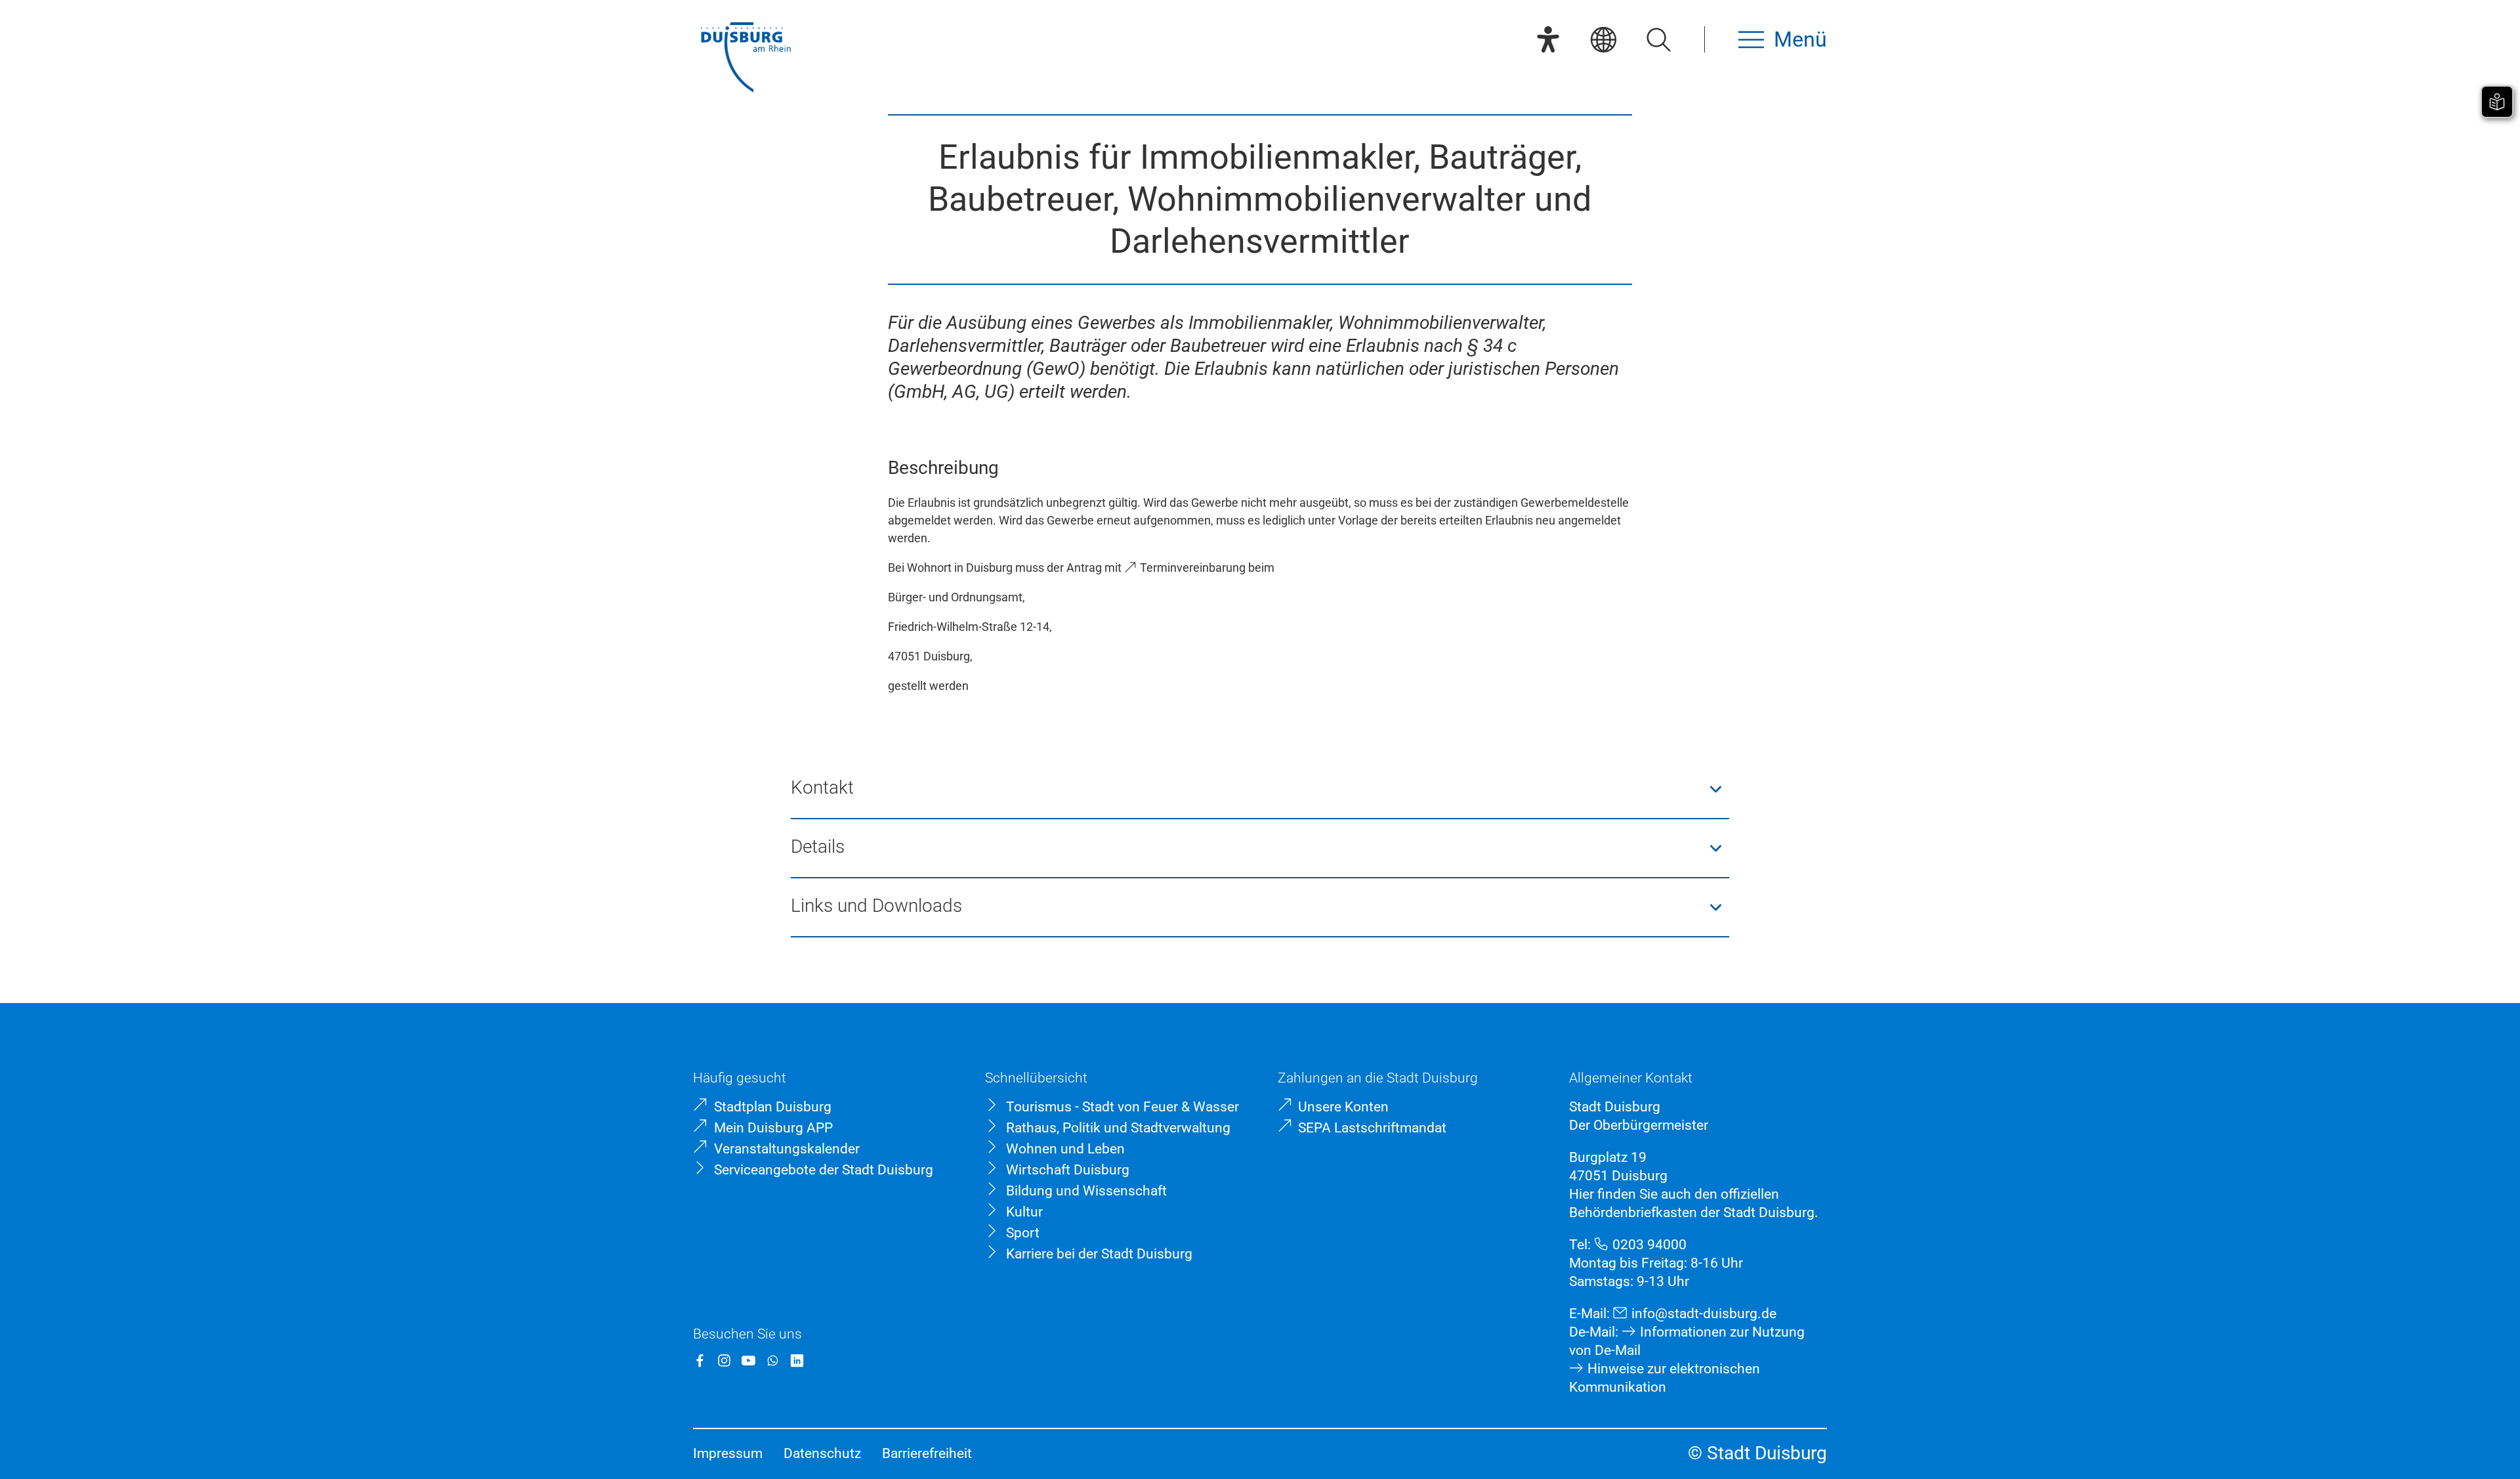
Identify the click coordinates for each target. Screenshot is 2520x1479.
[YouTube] (748, 1361)
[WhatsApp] (773, 1361)
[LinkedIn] (797, 1361)
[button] (1260, 789)
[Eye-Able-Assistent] (1548, 39)
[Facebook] (700, 1361)
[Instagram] (724, 1361)
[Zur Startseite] (745, 59)
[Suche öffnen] (1658, 39)
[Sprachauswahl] (1603, 39)
